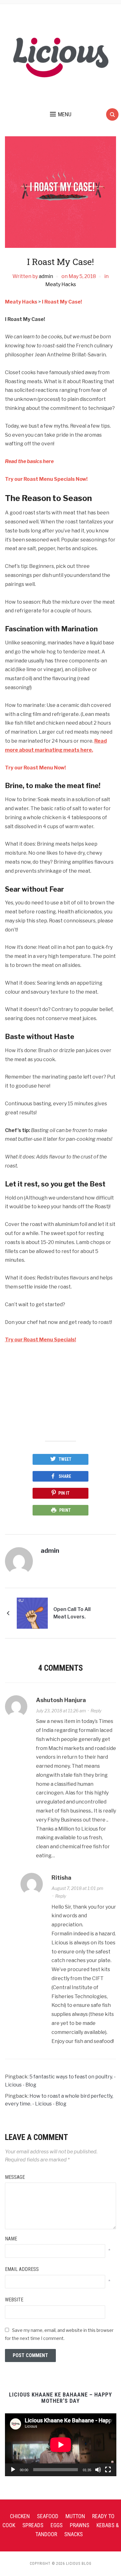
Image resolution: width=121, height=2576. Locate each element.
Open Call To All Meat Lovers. (72, 1613)
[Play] (13, 2470)
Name (11, 2239)
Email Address (22, 2269)
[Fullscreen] (108, 2470)
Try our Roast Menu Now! (35, 768)
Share (65, 1476)
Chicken (20, 2516)
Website (14, 2300)
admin (46, 276)
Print (65, 1510)
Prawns (80, 2525)
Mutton (75, 2516)
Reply (96, 1711)
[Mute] (98, 2470)
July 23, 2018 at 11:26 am (61, 1711)
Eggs (57, 2525)
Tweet (65, 1459)
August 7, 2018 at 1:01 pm (77, 1888)
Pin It (64, 1493)
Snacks (74, 2534)
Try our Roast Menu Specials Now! (46, 479)
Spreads (33, 2525)
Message (15, 2177)
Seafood (48, 2516)
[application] (61, 2445)
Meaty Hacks (61, 284)
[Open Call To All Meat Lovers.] (32, 1613)
